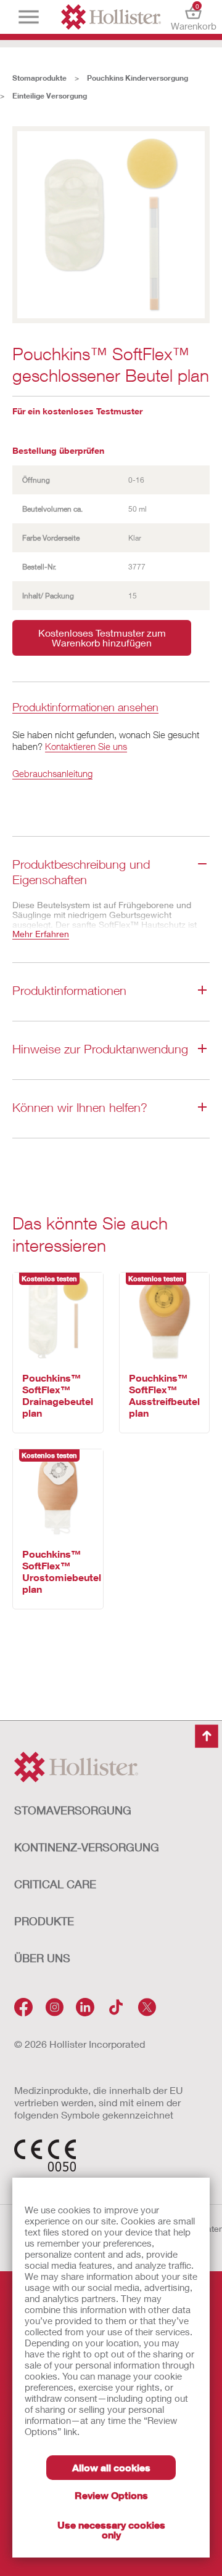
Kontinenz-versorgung (87, 1847)
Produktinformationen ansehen (85, 708)
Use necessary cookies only (111, 2530)
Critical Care (55, 1884)
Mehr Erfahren (41, 934)
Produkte (44, 1921)
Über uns (42, 1958)
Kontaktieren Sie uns (86, 746)
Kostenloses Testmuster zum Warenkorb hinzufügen (102, 638)
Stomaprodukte (39, 78)
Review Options (111, 2495)
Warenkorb (193, 17)
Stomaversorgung (73, 1810)
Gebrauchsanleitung (52, 773)
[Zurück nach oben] (207, 1736)
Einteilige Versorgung (50, 96)
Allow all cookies (111, 2467)
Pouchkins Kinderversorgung (138, 78)
